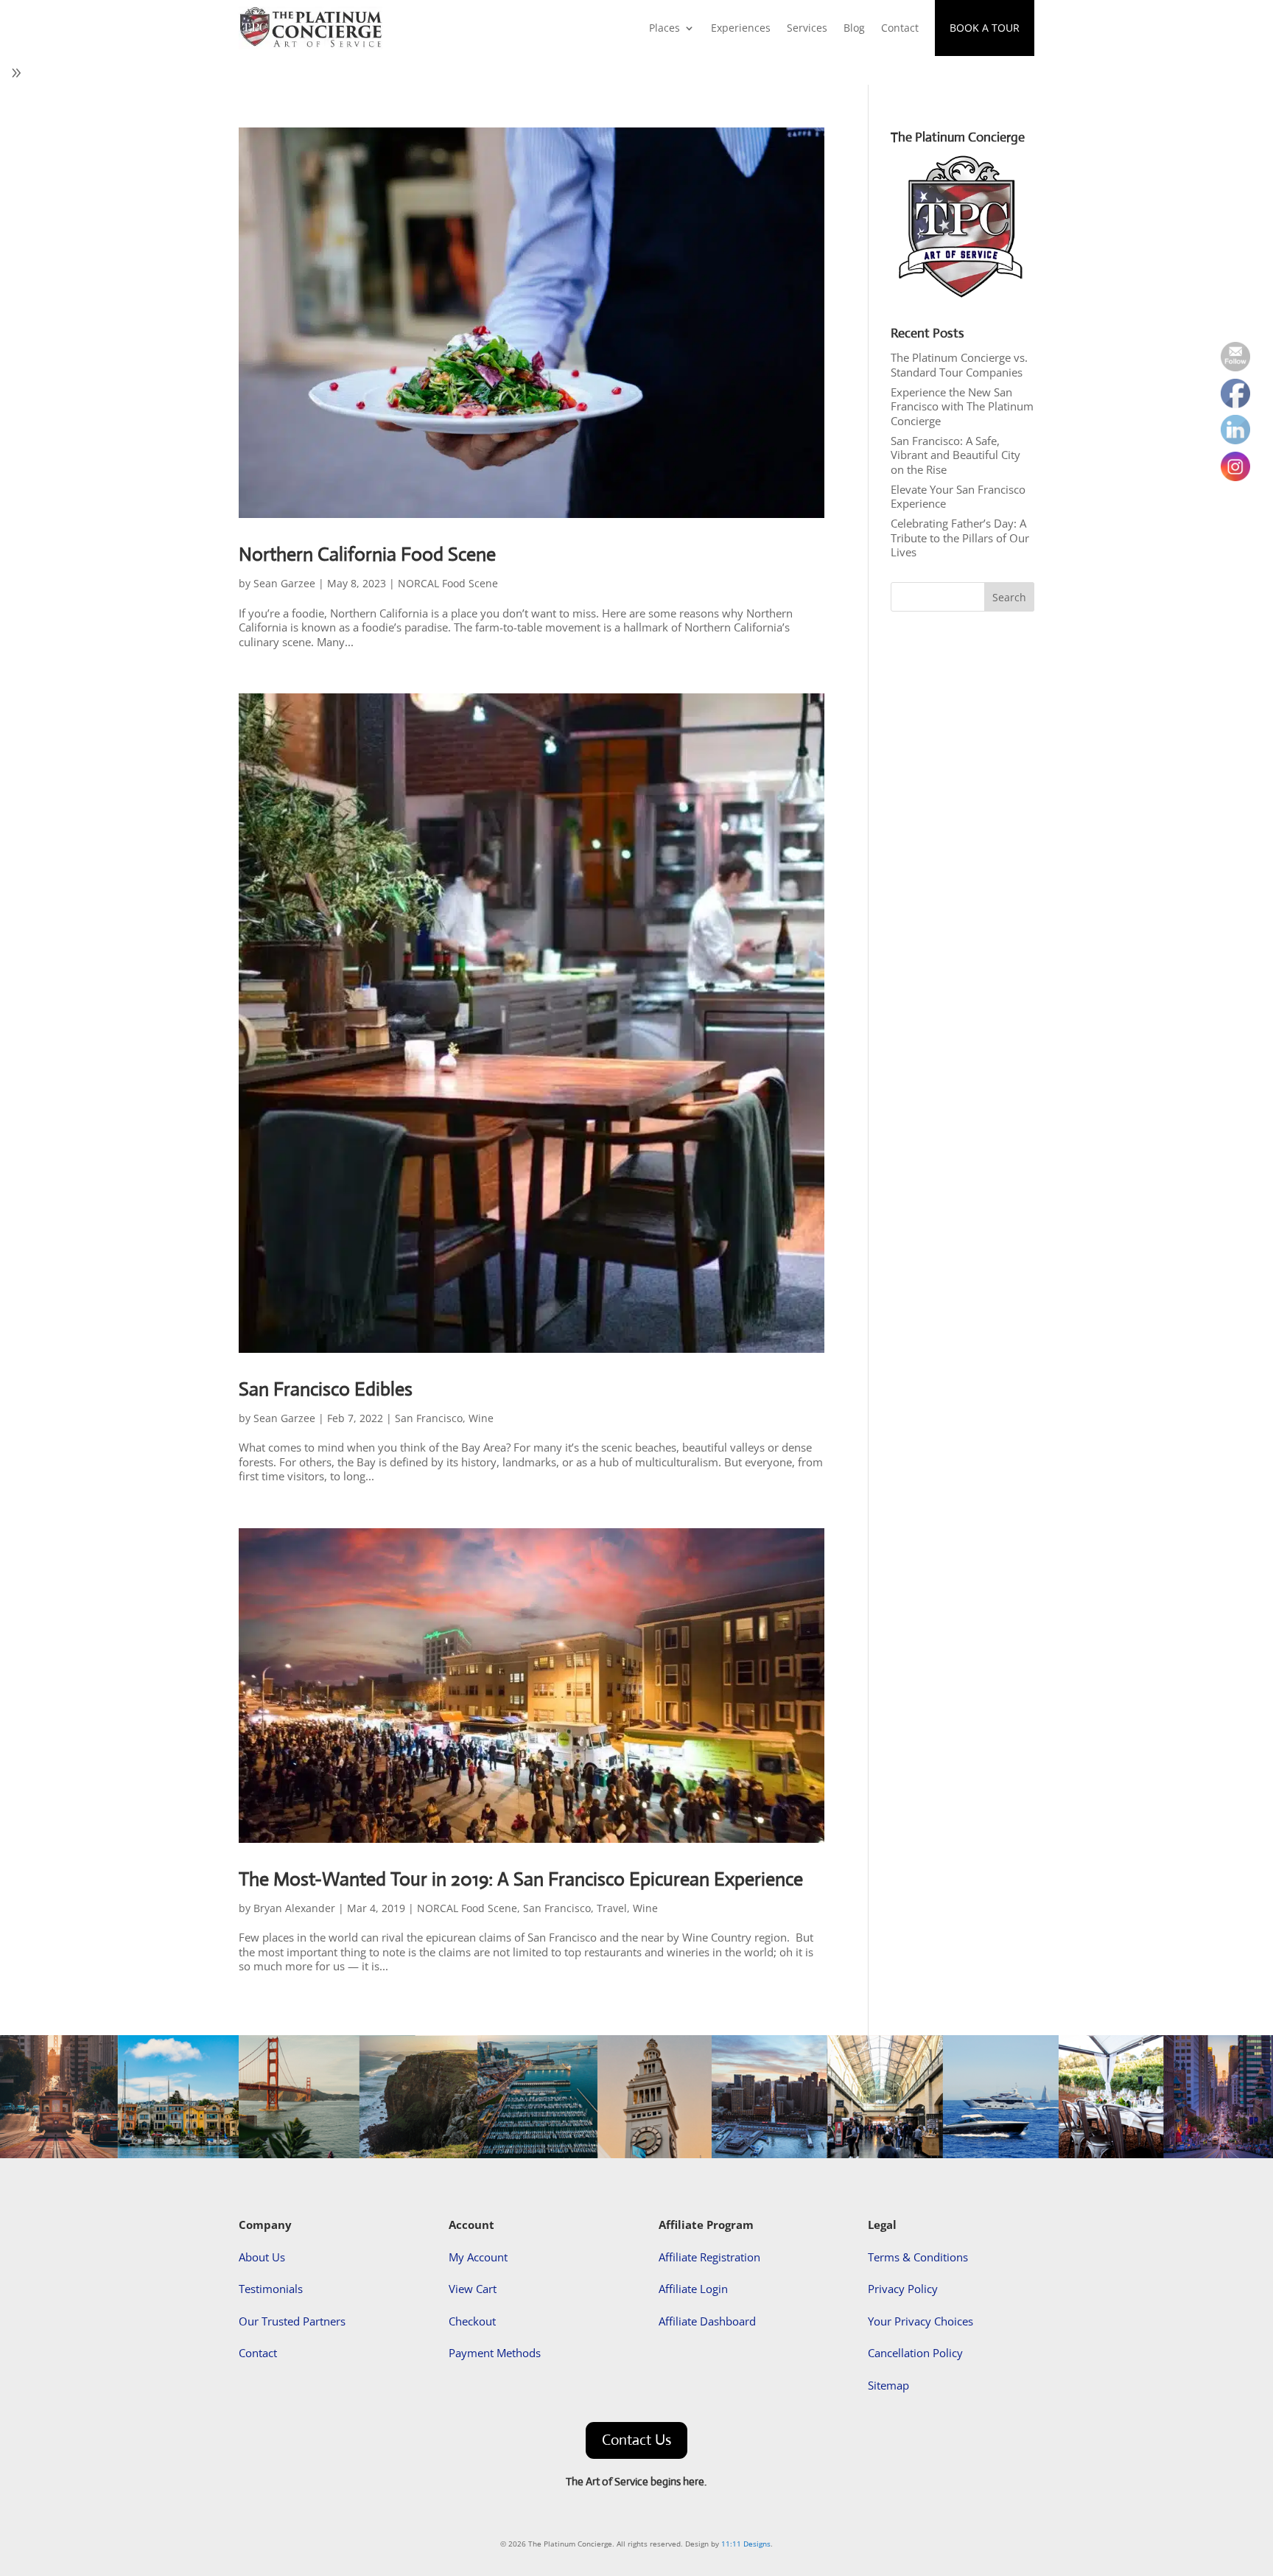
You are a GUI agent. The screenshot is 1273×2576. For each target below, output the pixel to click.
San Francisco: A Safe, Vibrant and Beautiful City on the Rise (955, 455)
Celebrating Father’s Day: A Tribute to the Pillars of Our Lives (960, 538)
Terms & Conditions (918, 2257)
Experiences (741, 28)
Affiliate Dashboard (707, 2321)
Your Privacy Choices (920, 2321)
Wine (481, 1418)
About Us (262, 2257)
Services (807, 28)
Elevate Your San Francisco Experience (958, 497)
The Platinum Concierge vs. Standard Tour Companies (959, 365)
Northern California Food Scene (367, 554)
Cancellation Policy (915, 2353)
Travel (612, 1908)
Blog (854, 28)
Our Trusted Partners (292, 2321)
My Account (478, 2257)
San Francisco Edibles (326, 1389)
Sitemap (888, 2385)
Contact (900, 28)
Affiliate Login (693, 2289)
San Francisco (429, 1418)
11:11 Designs (746, 2544)
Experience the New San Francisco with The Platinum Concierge (962, 406)
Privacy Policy (903, 2289)
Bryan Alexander (294, 1908)
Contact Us (636, 2440)
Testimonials (271, 2289)
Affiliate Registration (709, 2257)
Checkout (472, 2321)
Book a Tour (985, 28)
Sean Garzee (284, 583)
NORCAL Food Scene (448, 583)
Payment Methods (495, 2353)
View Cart (473, 2289)
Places (664, 28)
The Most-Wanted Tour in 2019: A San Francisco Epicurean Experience (521, 1879)
